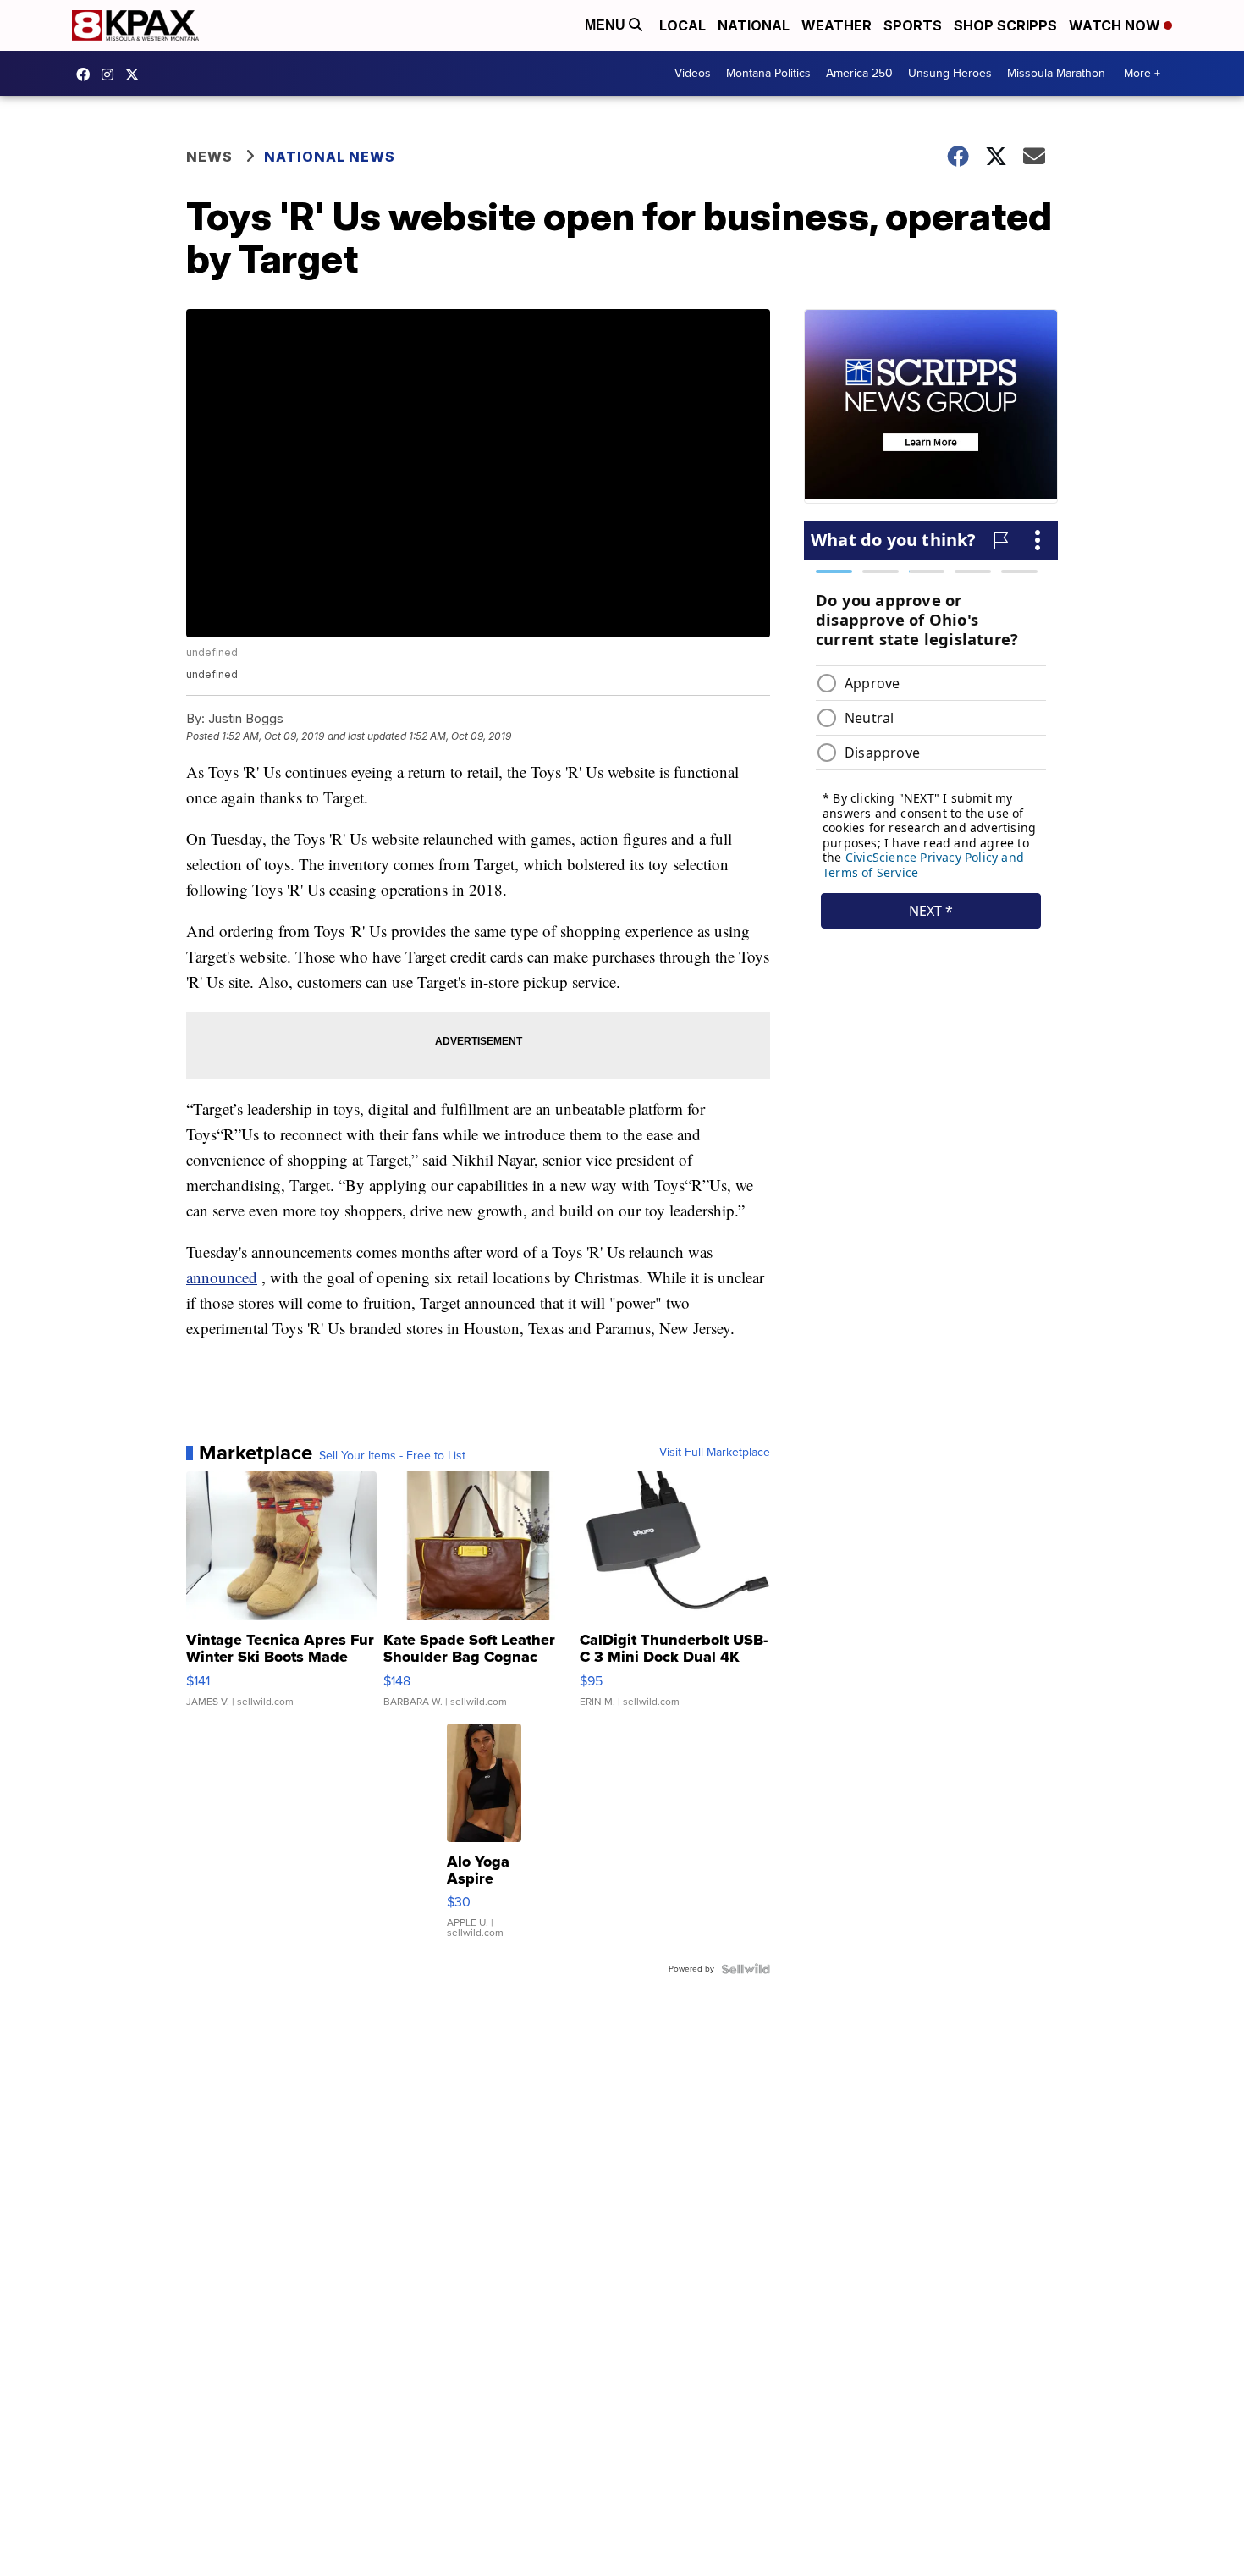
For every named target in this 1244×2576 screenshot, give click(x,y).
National (754, 25)
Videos (693, 73)
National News (330, 157)
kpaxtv (87, 74)
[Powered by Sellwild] (746, 1969)
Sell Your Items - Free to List (392, 1456)
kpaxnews (136, 74)
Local (683, 25)
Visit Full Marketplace (715, 1453)
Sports (913, 25)
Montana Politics (768, 73)
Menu (607, 25)
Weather (837, 25)
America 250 (859, 73)
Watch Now (1116, 25)
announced (222, 1277)
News (209, 157)
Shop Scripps (1005, 25)
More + (1142, 73)
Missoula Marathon (1056, 73)
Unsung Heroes (950, 73)
